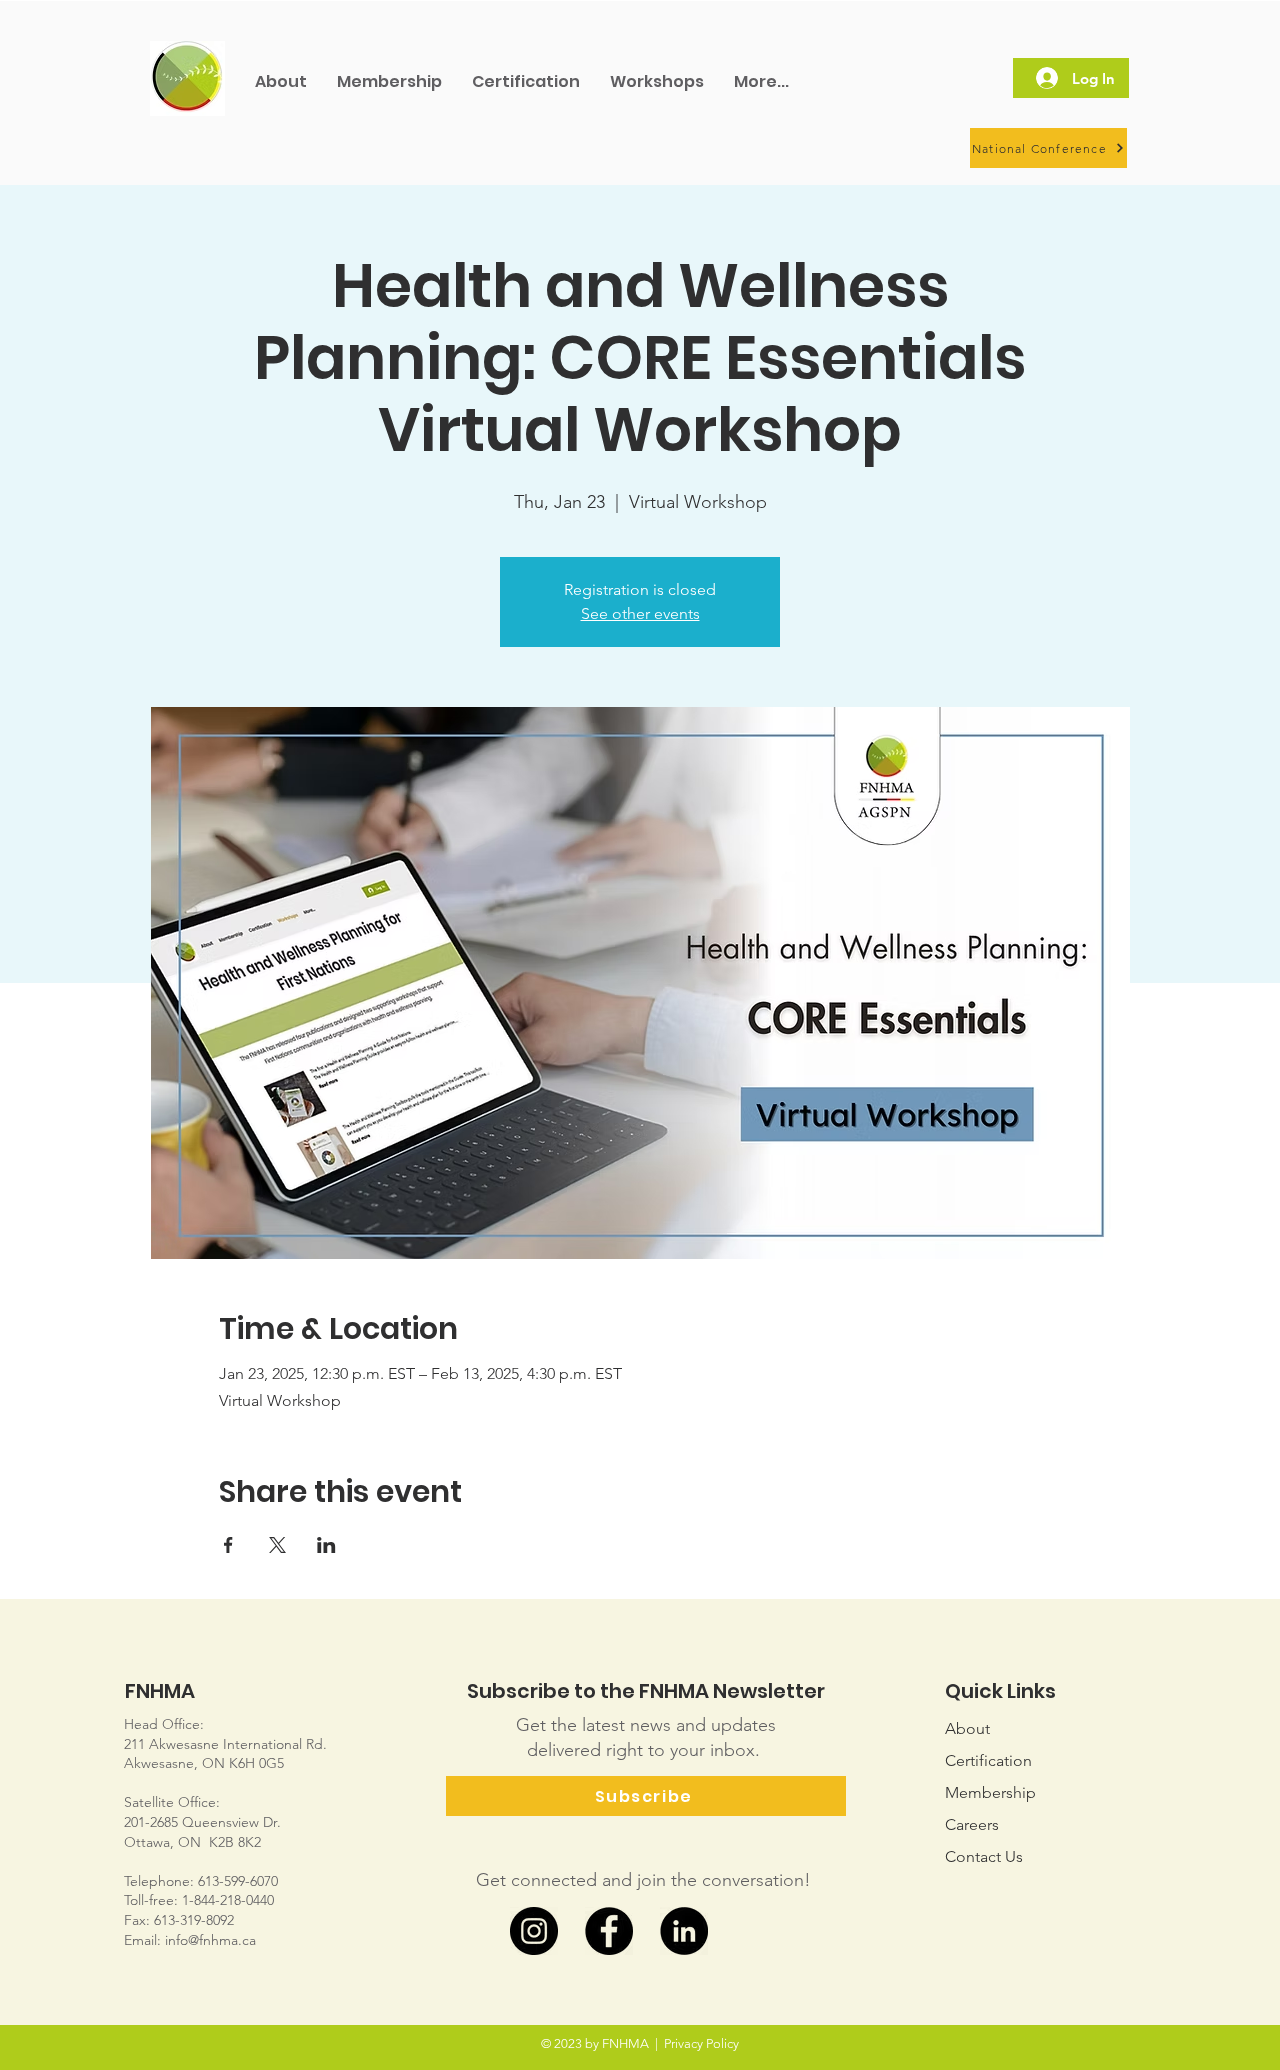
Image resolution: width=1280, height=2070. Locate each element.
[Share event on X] (277, 1545)
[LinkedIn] (684, 1931)
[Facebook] (609, 1931)
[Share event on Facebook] (228, 1545)
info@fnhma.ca (210, 1940)
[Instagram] (534, 1931)
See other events (640, 613)
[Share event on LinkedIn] (326, 1545)
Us (984, 1856)
